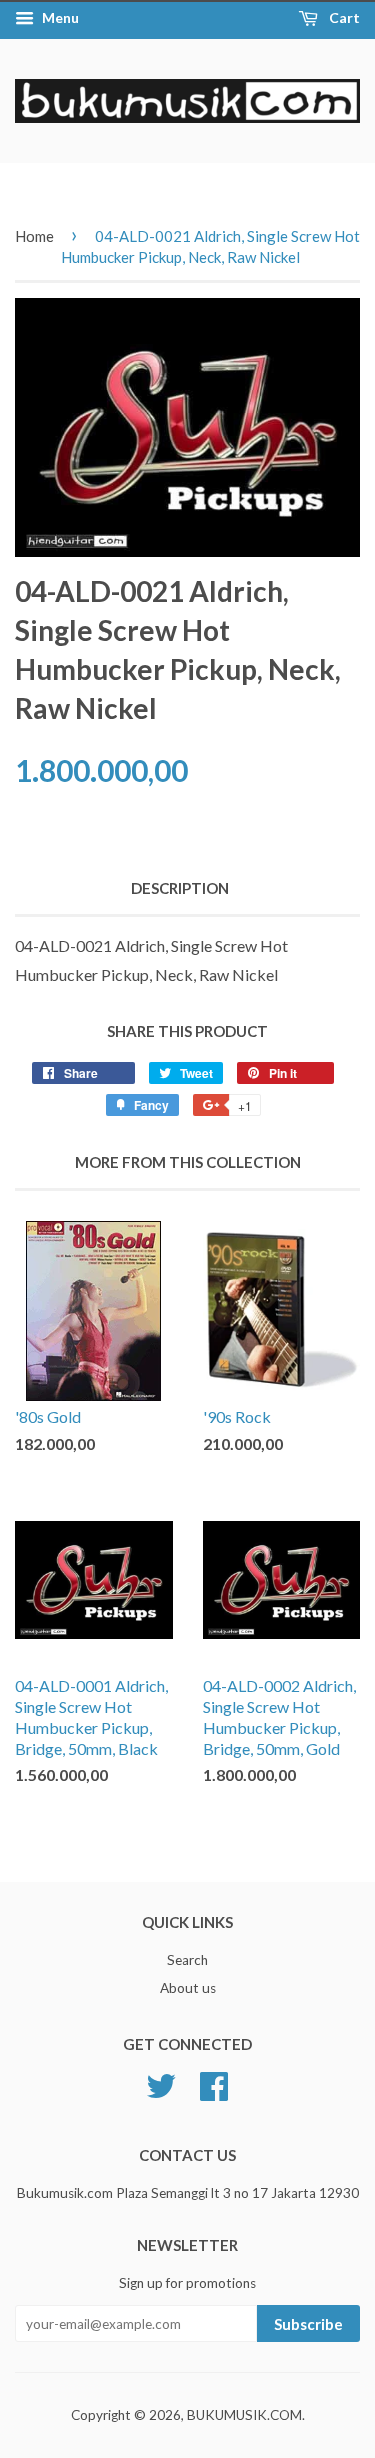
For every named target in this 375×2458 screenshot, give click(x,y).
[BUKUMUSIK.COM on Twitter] (161, 2083)
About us (188, 1988)
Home (34, 236)
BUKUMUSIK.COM (244, 2415)
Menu (59, 17)
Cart (343, 17)
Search (187, 1960)
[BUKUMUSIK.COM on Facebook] (214, 2083)
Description (180, 888)
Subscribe (308, 2324)
